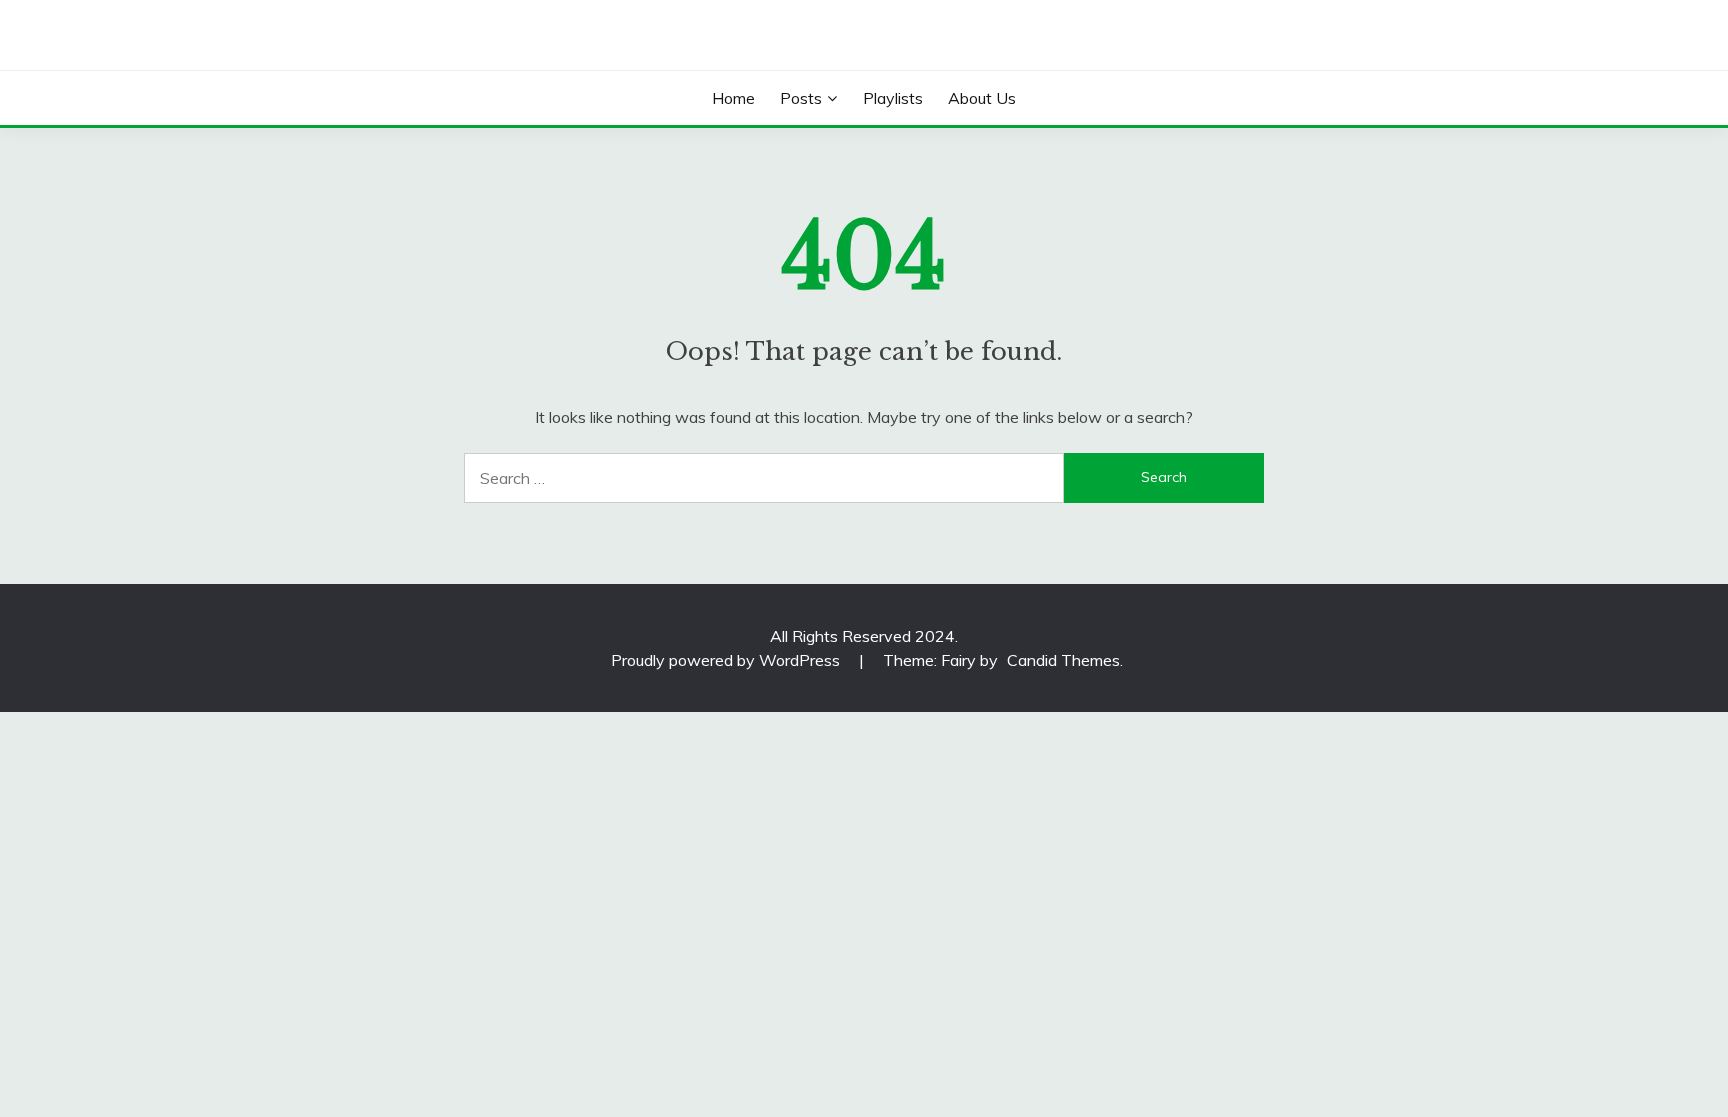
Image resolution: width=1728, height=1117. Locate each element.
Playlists (893, 98)
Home (733, 98)
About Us (982, 98)
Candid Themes (1063, 660)
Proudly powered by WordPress (727, 660)
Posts (801, 98)
